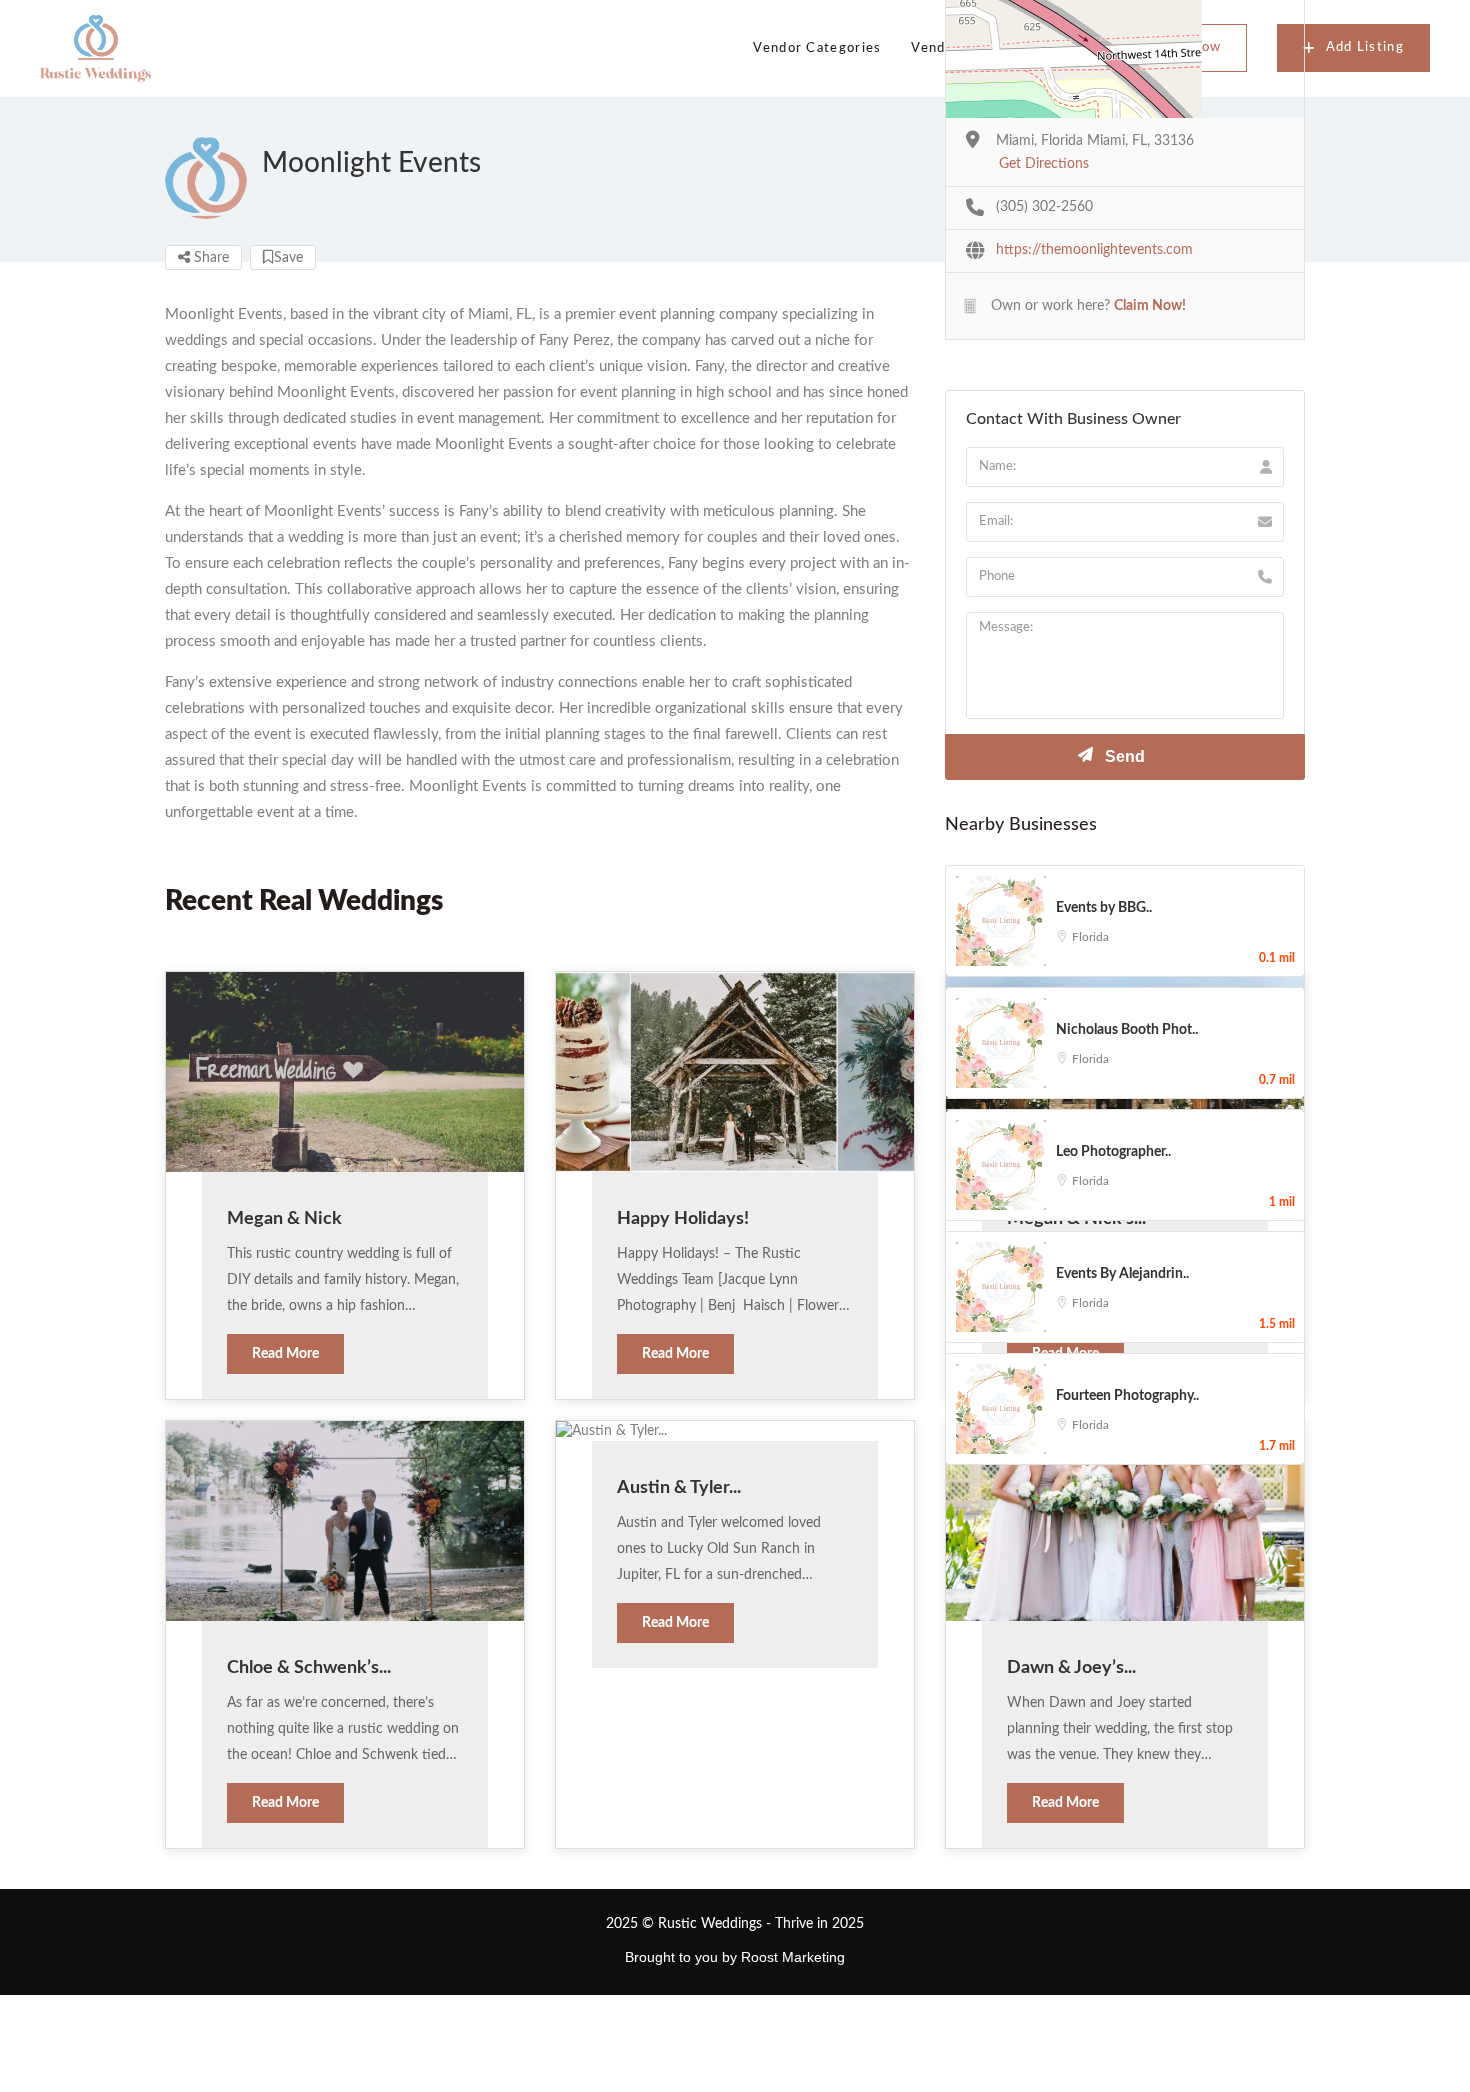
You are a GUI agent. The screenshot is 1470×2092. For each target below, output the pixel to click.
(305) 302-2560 (1044, 207)
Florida (1090, 937)
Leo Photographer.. (1113, 1152)
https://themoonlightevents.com (1094, 250)
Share (209, 258)
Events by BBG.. (1104, 908)
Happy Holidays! (683, 1219)
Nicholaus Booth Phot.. (1127, 1030)
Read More (285, 1354)
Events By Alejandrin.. (1122, 1274)
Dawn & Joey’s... (1071, 1668)
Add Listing (1365, 47)
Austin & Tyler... (679, 1488)
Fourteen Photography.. (1127, 1396)
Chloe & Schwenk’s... (309, 1668)
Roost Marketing (793, 1957)
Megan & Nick (284, 1219)
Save (288, 258)
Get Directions (1044, 164)
